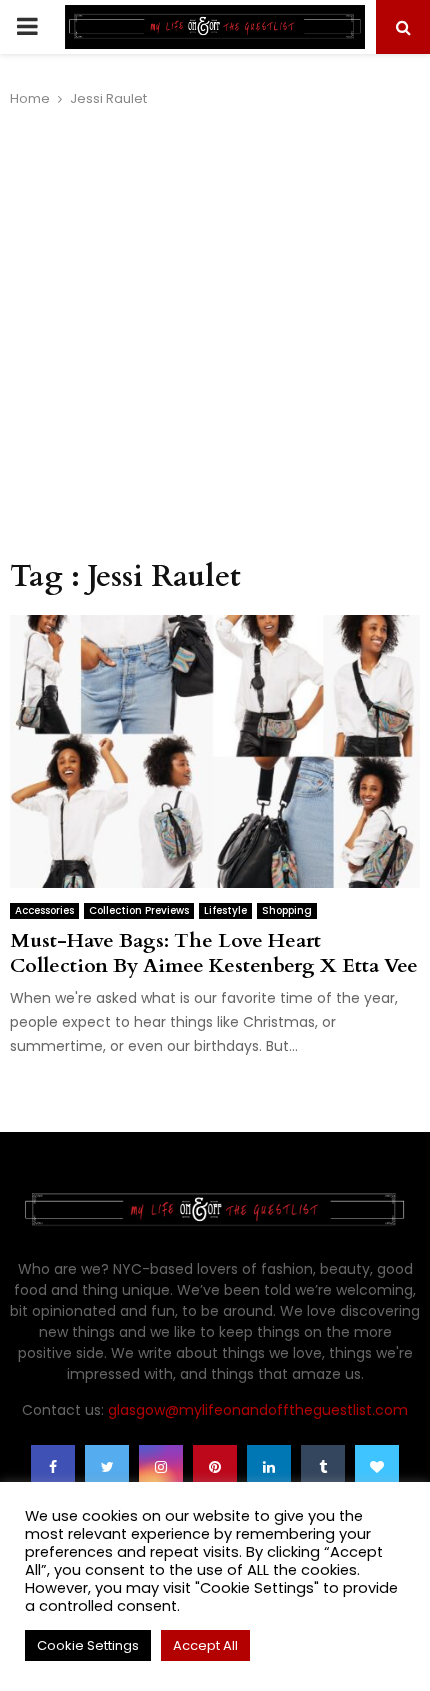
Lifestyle (225, 910)
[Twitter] (107, 1467)
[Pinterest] (215, 1467)
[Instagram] (161, 1467)
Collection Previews (139, 910)
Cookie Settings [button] (88, 1645)
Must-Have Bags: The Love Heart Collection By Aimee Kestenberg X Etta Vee (214, 953)
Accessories (44, 910)
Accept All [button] (205, 1645)
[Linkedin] (269, 1467)
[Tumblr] (323, 1467)
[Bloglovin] (377, 1467)
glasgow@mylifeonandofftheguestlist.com (258, 1410)
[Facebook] (53, 1467)
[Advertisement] (215, 334)
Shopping (287, 910)
